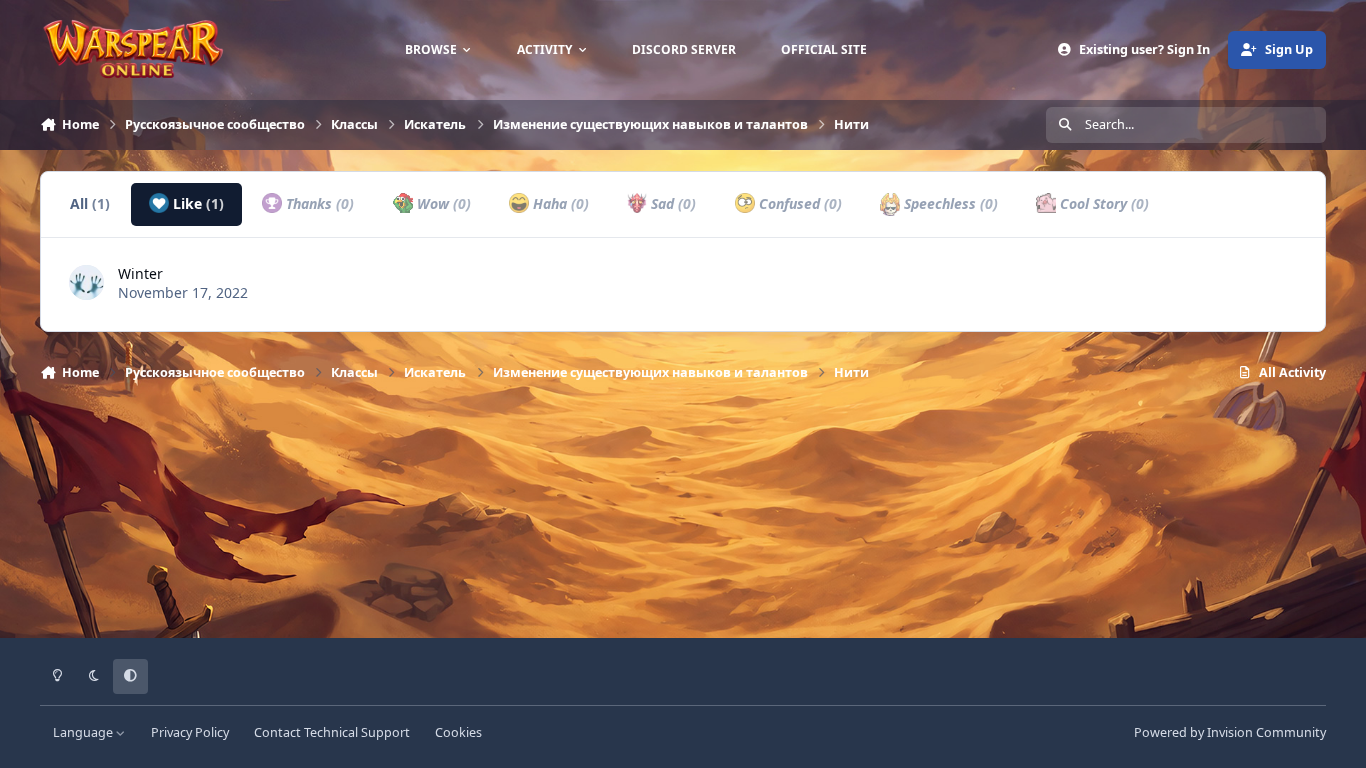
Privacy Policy (190, 732)
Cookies (458, 732)
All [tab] (90, 203)
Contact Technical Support (332, 732)
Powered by (1230, 732)
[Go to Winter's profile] (86, 282)
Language (84, 732)
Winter (140, 273)
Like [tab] (196, 203)
